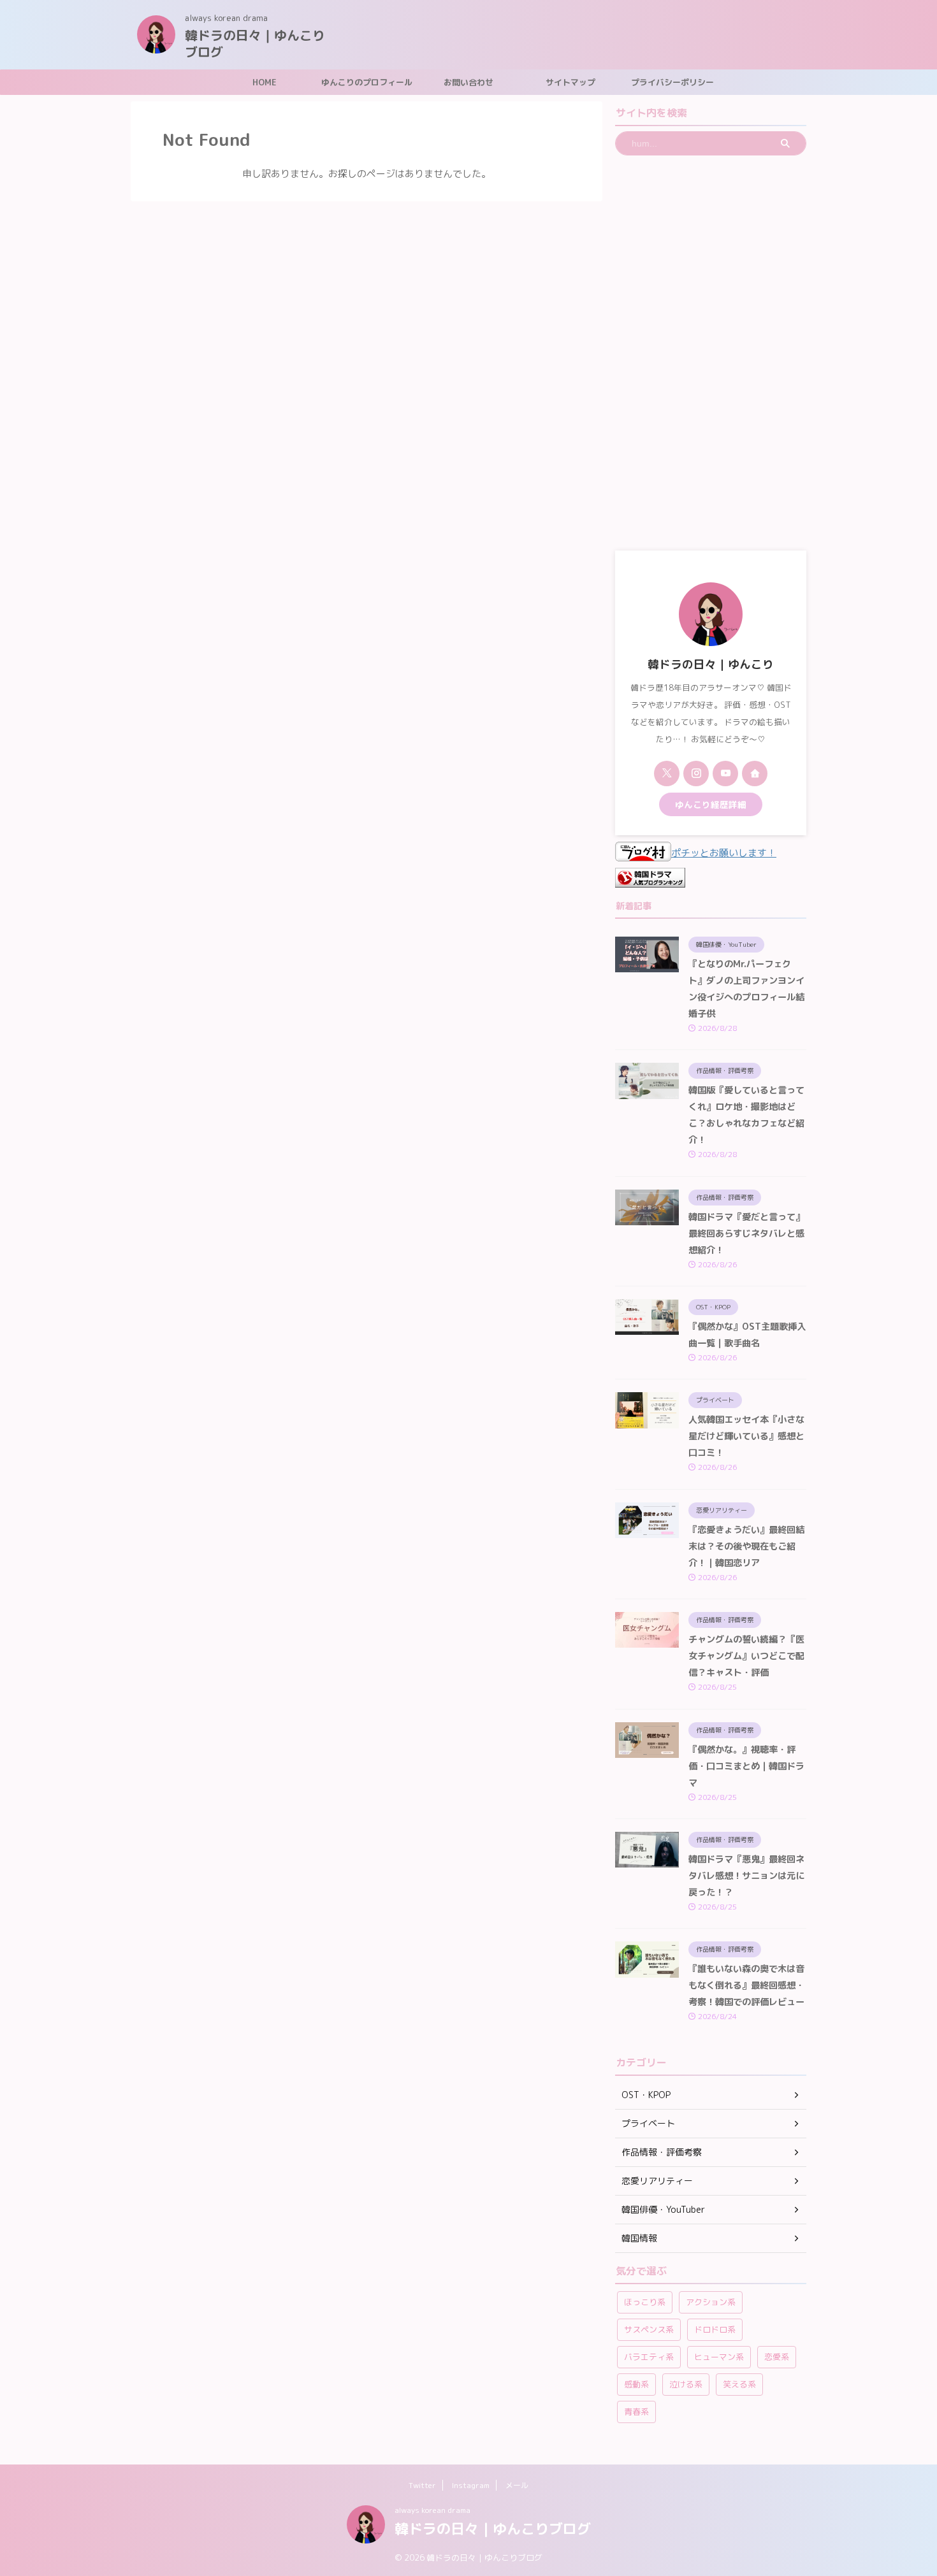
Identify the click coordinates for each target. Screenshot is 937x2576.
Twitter (422, 2485)
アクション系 (711, 2302)
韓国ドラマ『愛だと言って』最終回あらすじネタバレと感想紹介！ (746, 1234)
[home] (755, 774)
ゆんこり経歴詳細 (711, 804)
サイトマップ (570, 82)
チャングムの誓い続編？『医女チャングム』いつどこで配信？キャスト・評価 (746, 1656)
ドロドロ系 (715, 2329)
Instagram (471, 2485)
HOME (265, 82)
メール (517, 2485)
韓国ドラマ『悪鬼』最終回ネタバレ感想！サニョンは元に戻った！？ (746, 1876)
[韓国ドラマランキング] (650, 879)
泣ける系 (686, 2384)
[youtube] (725, 774)
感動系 (636, 2384)
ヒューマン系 (719, 2357)
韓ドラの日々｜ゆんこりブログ (255, 43)
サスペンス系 (649, 2329)
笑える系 (739, 2384)
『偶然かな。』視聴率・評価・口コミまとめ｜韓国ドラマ (746, 1766)
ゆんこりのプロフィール (367, 82)
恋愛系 (777, 2357)
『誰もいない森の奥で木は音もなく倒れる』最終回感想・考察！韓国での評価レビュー (746, 1985)
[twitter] (667, 774)
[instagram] (696, 774)
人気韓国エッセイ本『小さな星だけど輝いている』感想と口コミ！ (746, 1436)
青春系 (636, 2412)
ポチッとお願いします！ (724, 853)
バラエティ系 (649, 2357)
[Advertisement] (711, 353)
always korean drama (432, 2510)
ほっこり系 (645, 2302)
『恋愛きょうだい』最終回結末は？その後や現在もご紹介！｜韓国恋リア (746, 1546)
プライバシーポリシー (672, 82)
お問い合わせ (468, 82)
